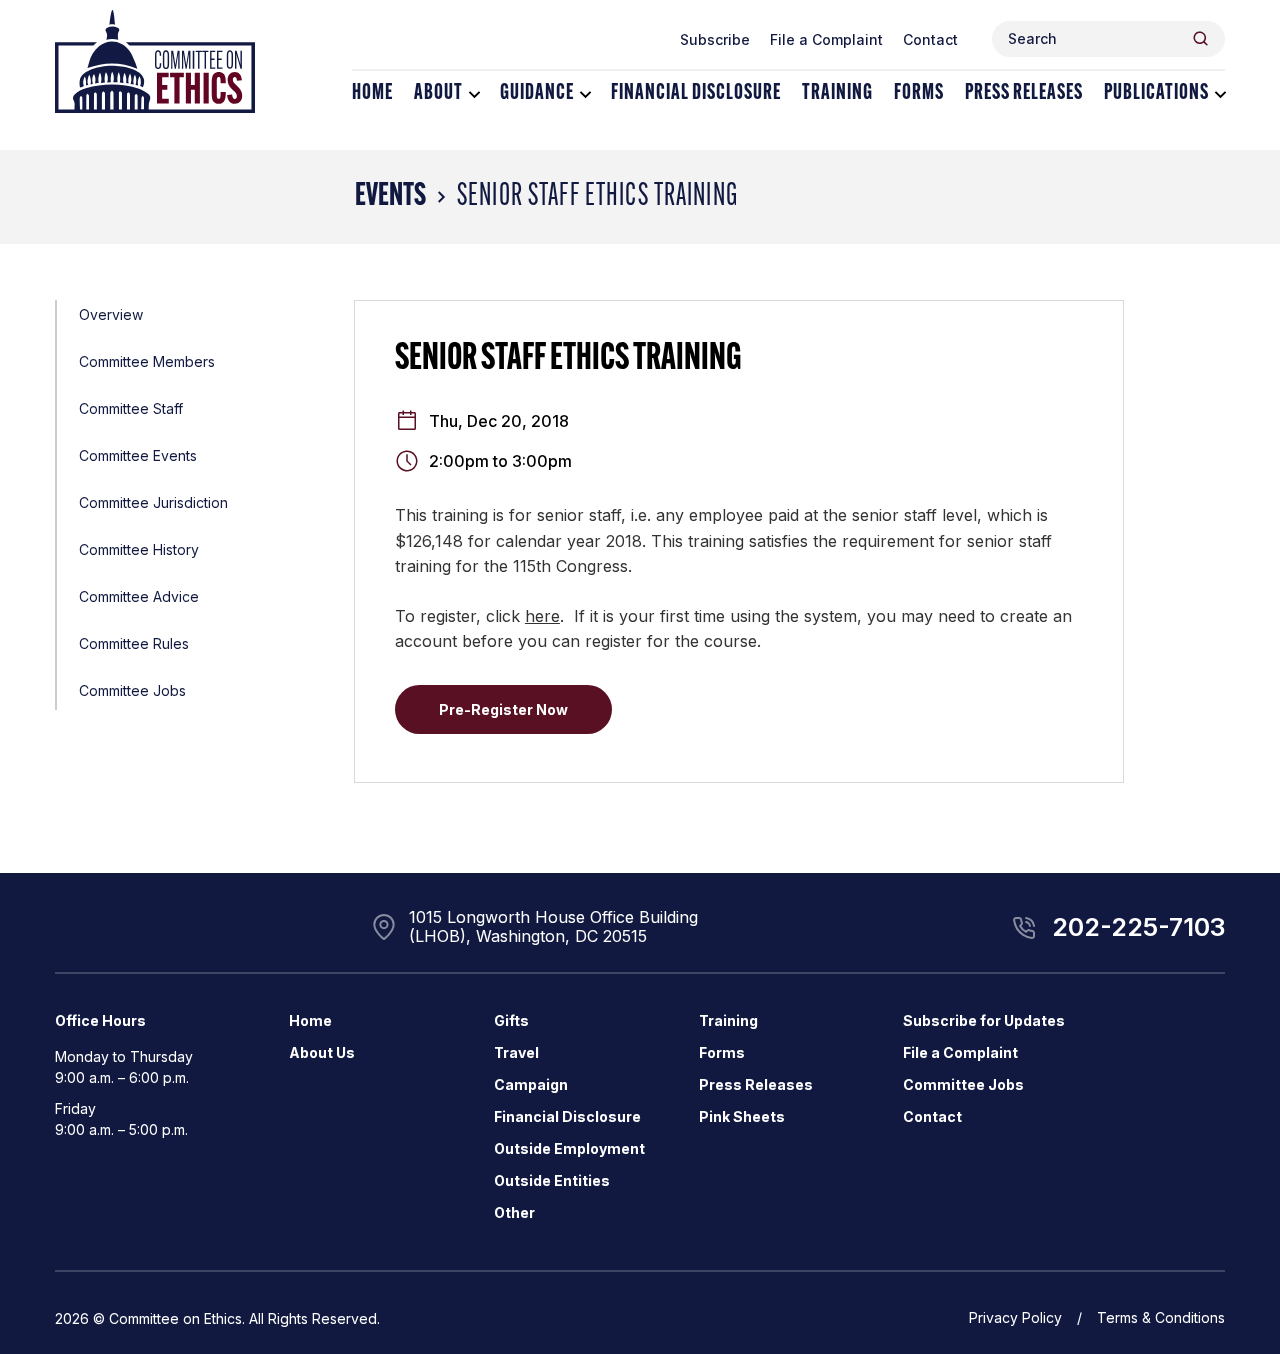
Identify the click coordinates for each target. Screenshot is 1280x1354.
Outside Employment (569, 1148)
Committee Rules (134, 643)
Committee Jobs (132, 690)
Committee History (139, 549)
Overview (111, 314)
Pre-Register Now (503, 709)
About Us (322, 1052)
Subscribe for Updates (984, 1020)
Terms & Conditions (1161, 1317)
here (542, 616)
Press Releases (1024, 93)
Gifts (511, 1020)
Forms (919, 93)
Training (837, 93)
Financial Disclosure (696, 93)
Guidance (537, 93)
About (438, 93)
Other (514, 1212)
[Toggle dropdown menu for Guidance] (585, 94)
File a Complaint (826, 39)
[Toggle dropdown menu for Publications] (1220, 94)
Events (390, 197)
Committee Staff (131, 408)
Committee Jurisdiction (153, 502)
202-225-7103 (1138, 927)
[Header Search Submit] (1200, 38)
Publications (1156, 93)
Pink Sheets (742, 1116)
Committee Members (147, 361)
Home (372, 93)
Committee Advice (139, 596)
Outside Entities (552, 1180)
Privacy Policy (1015, 1317)
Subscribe (715, 39)
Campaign (531, 1084)
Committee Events (138, 455)
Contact (930, 39)
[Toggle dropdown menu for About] (474, 94)
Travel (516, 1052)
